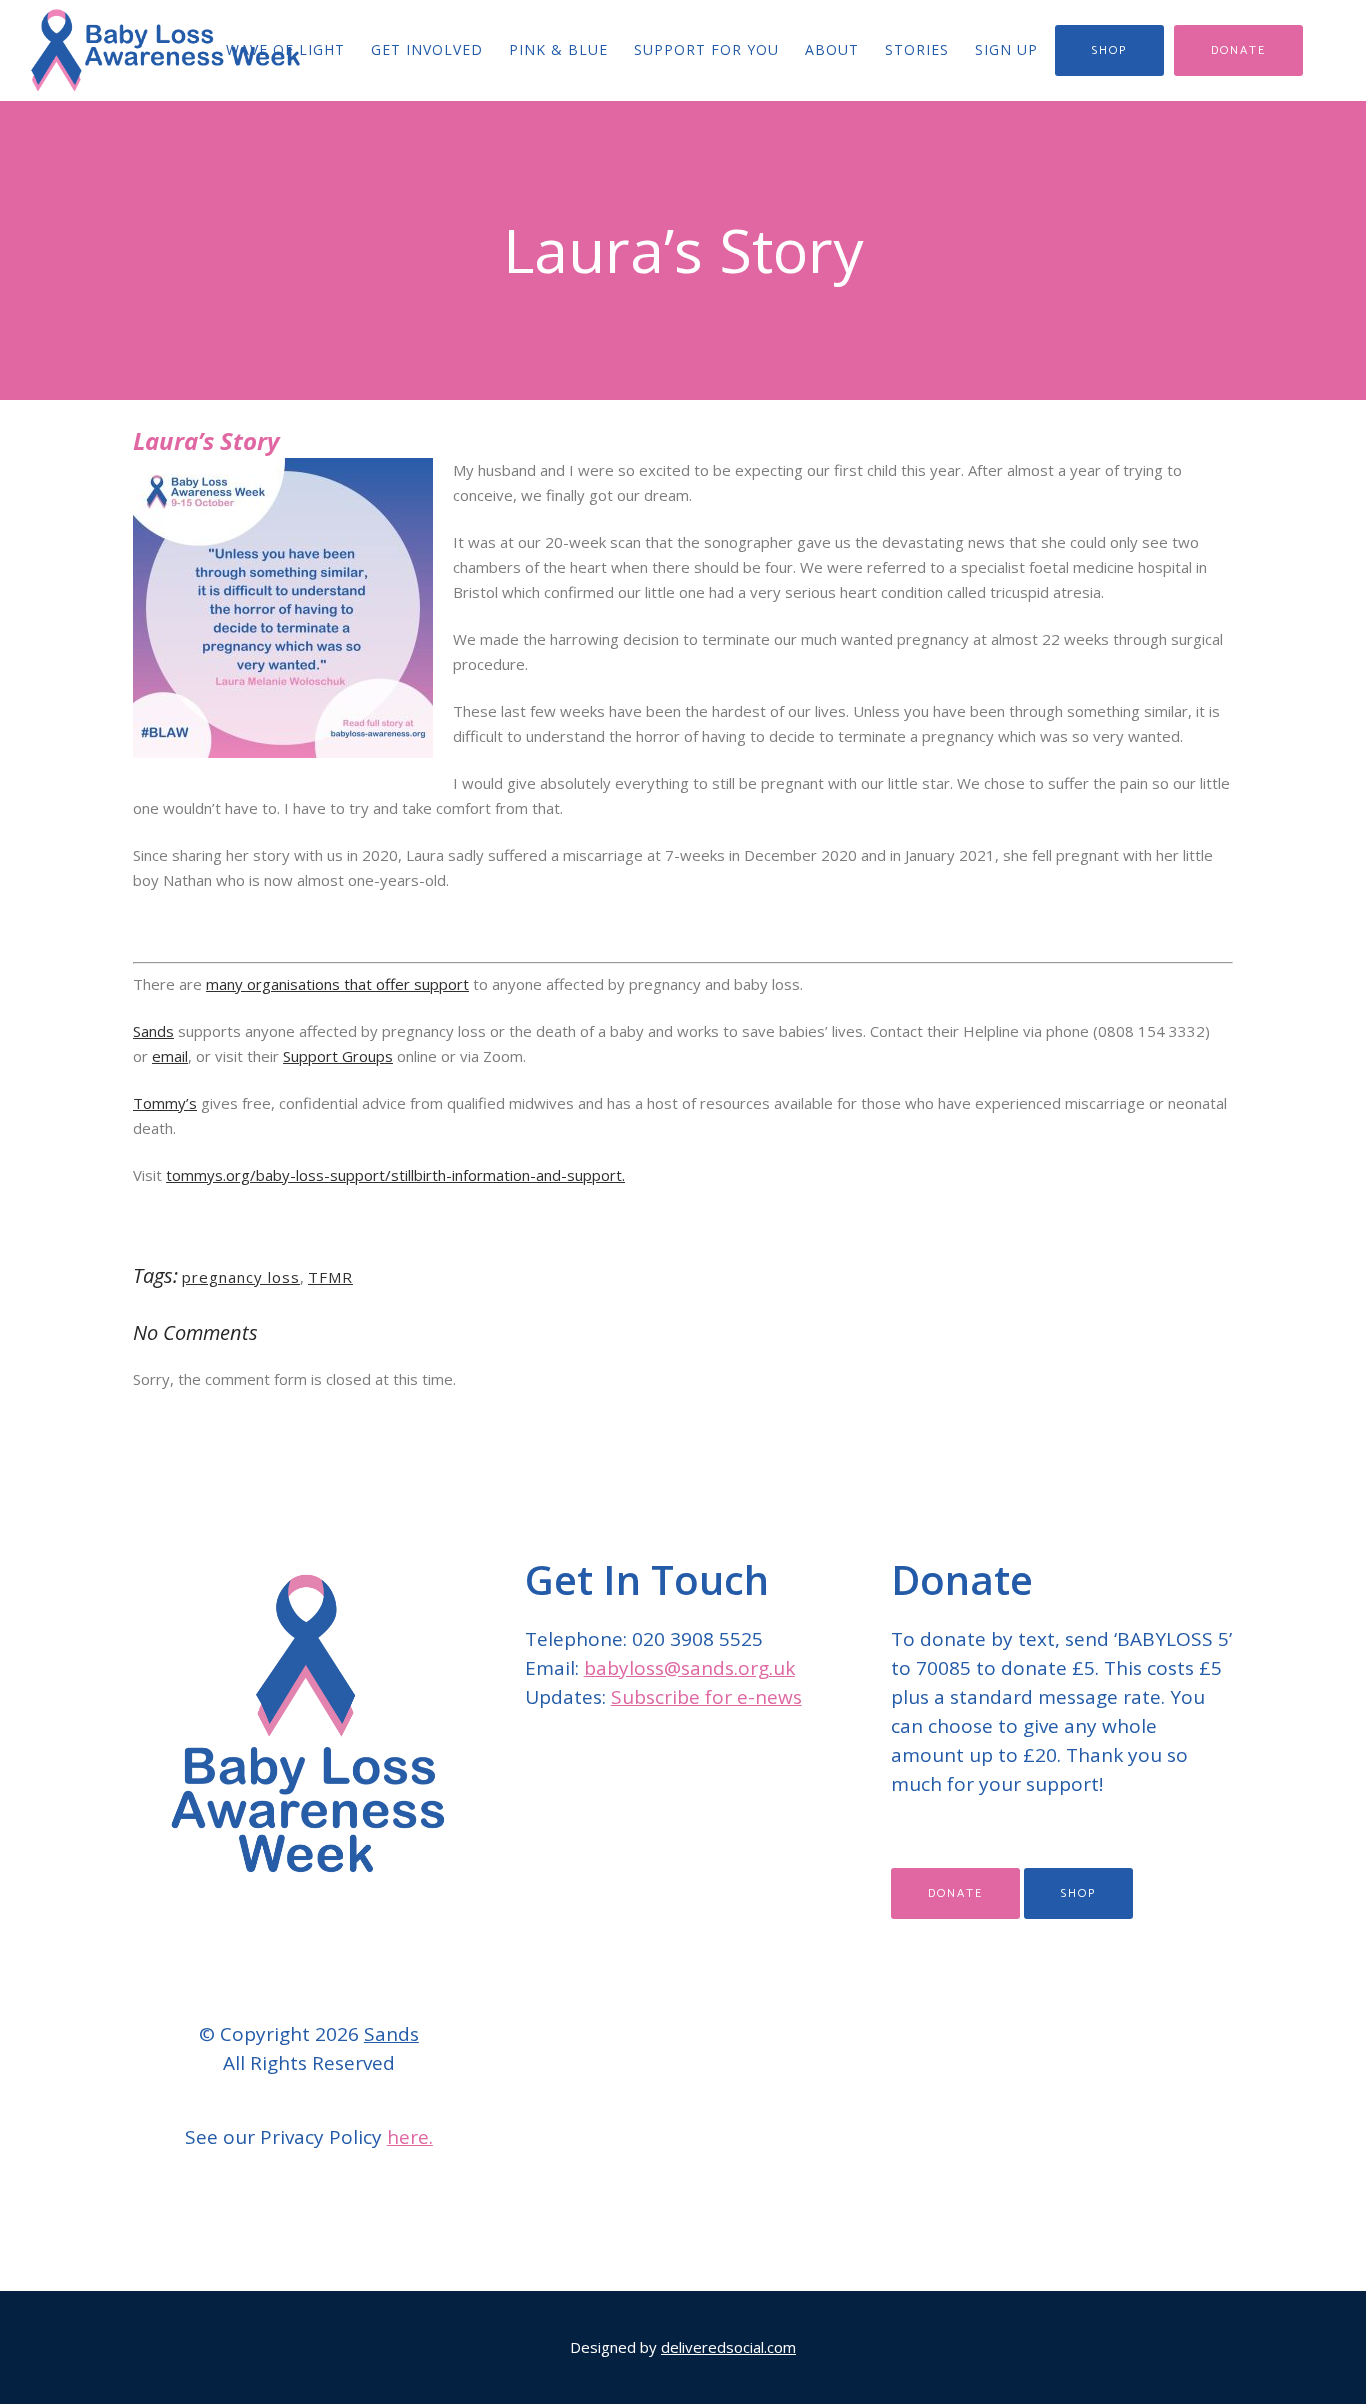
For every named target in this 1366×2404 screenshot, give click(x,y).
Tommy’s (165, 1103)
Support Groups (338, 1056)
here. (410, 2137)
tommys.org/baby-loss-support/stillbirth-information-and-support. (395, 1175)
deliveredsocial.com (728, 2347)
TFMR (330, 1277)
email (170, 1056)
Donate (1238, 50)
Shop (1109, 50)
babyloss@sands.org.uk (689, 1668)
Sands (153, 1031)
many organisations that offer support (337, 984)
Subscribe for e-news (706, 1697)
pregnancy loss (241, 1277)
